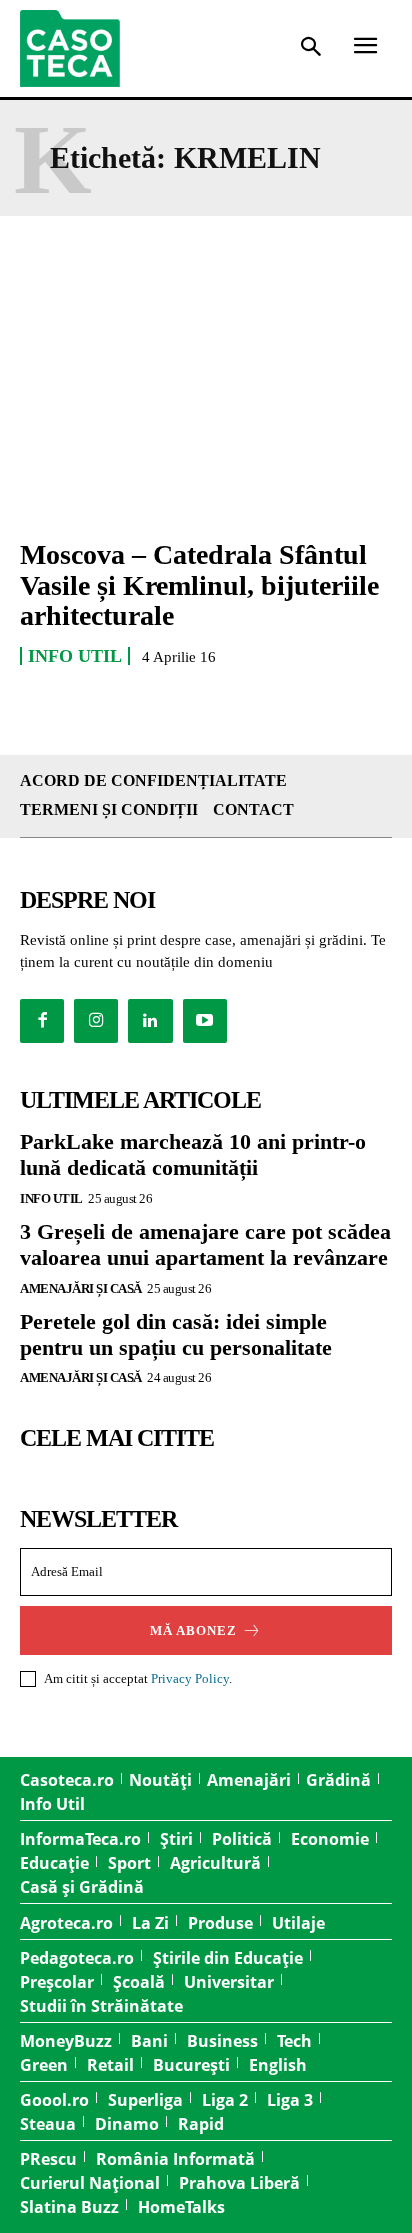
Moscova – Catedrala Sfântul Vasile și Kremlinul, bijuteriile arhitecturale (199, 585)
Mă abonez (193, 1630)
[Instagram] (96, 1021)
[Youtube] (205, 1021)
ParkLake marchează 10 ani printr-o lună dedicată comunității (193, 1154)
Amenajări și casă (81, 1288)
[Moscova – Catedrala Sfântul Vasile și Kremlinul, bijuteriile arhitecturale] (206, 408)
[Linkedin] (150, 1021)
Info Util (75, 656)
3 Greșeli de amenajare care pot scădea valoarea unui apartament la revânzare (205, 1244)
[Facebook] (42, 1021)
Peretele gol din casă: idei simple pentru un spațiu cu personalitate (176, 1334)
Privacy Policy (190, 1678)
